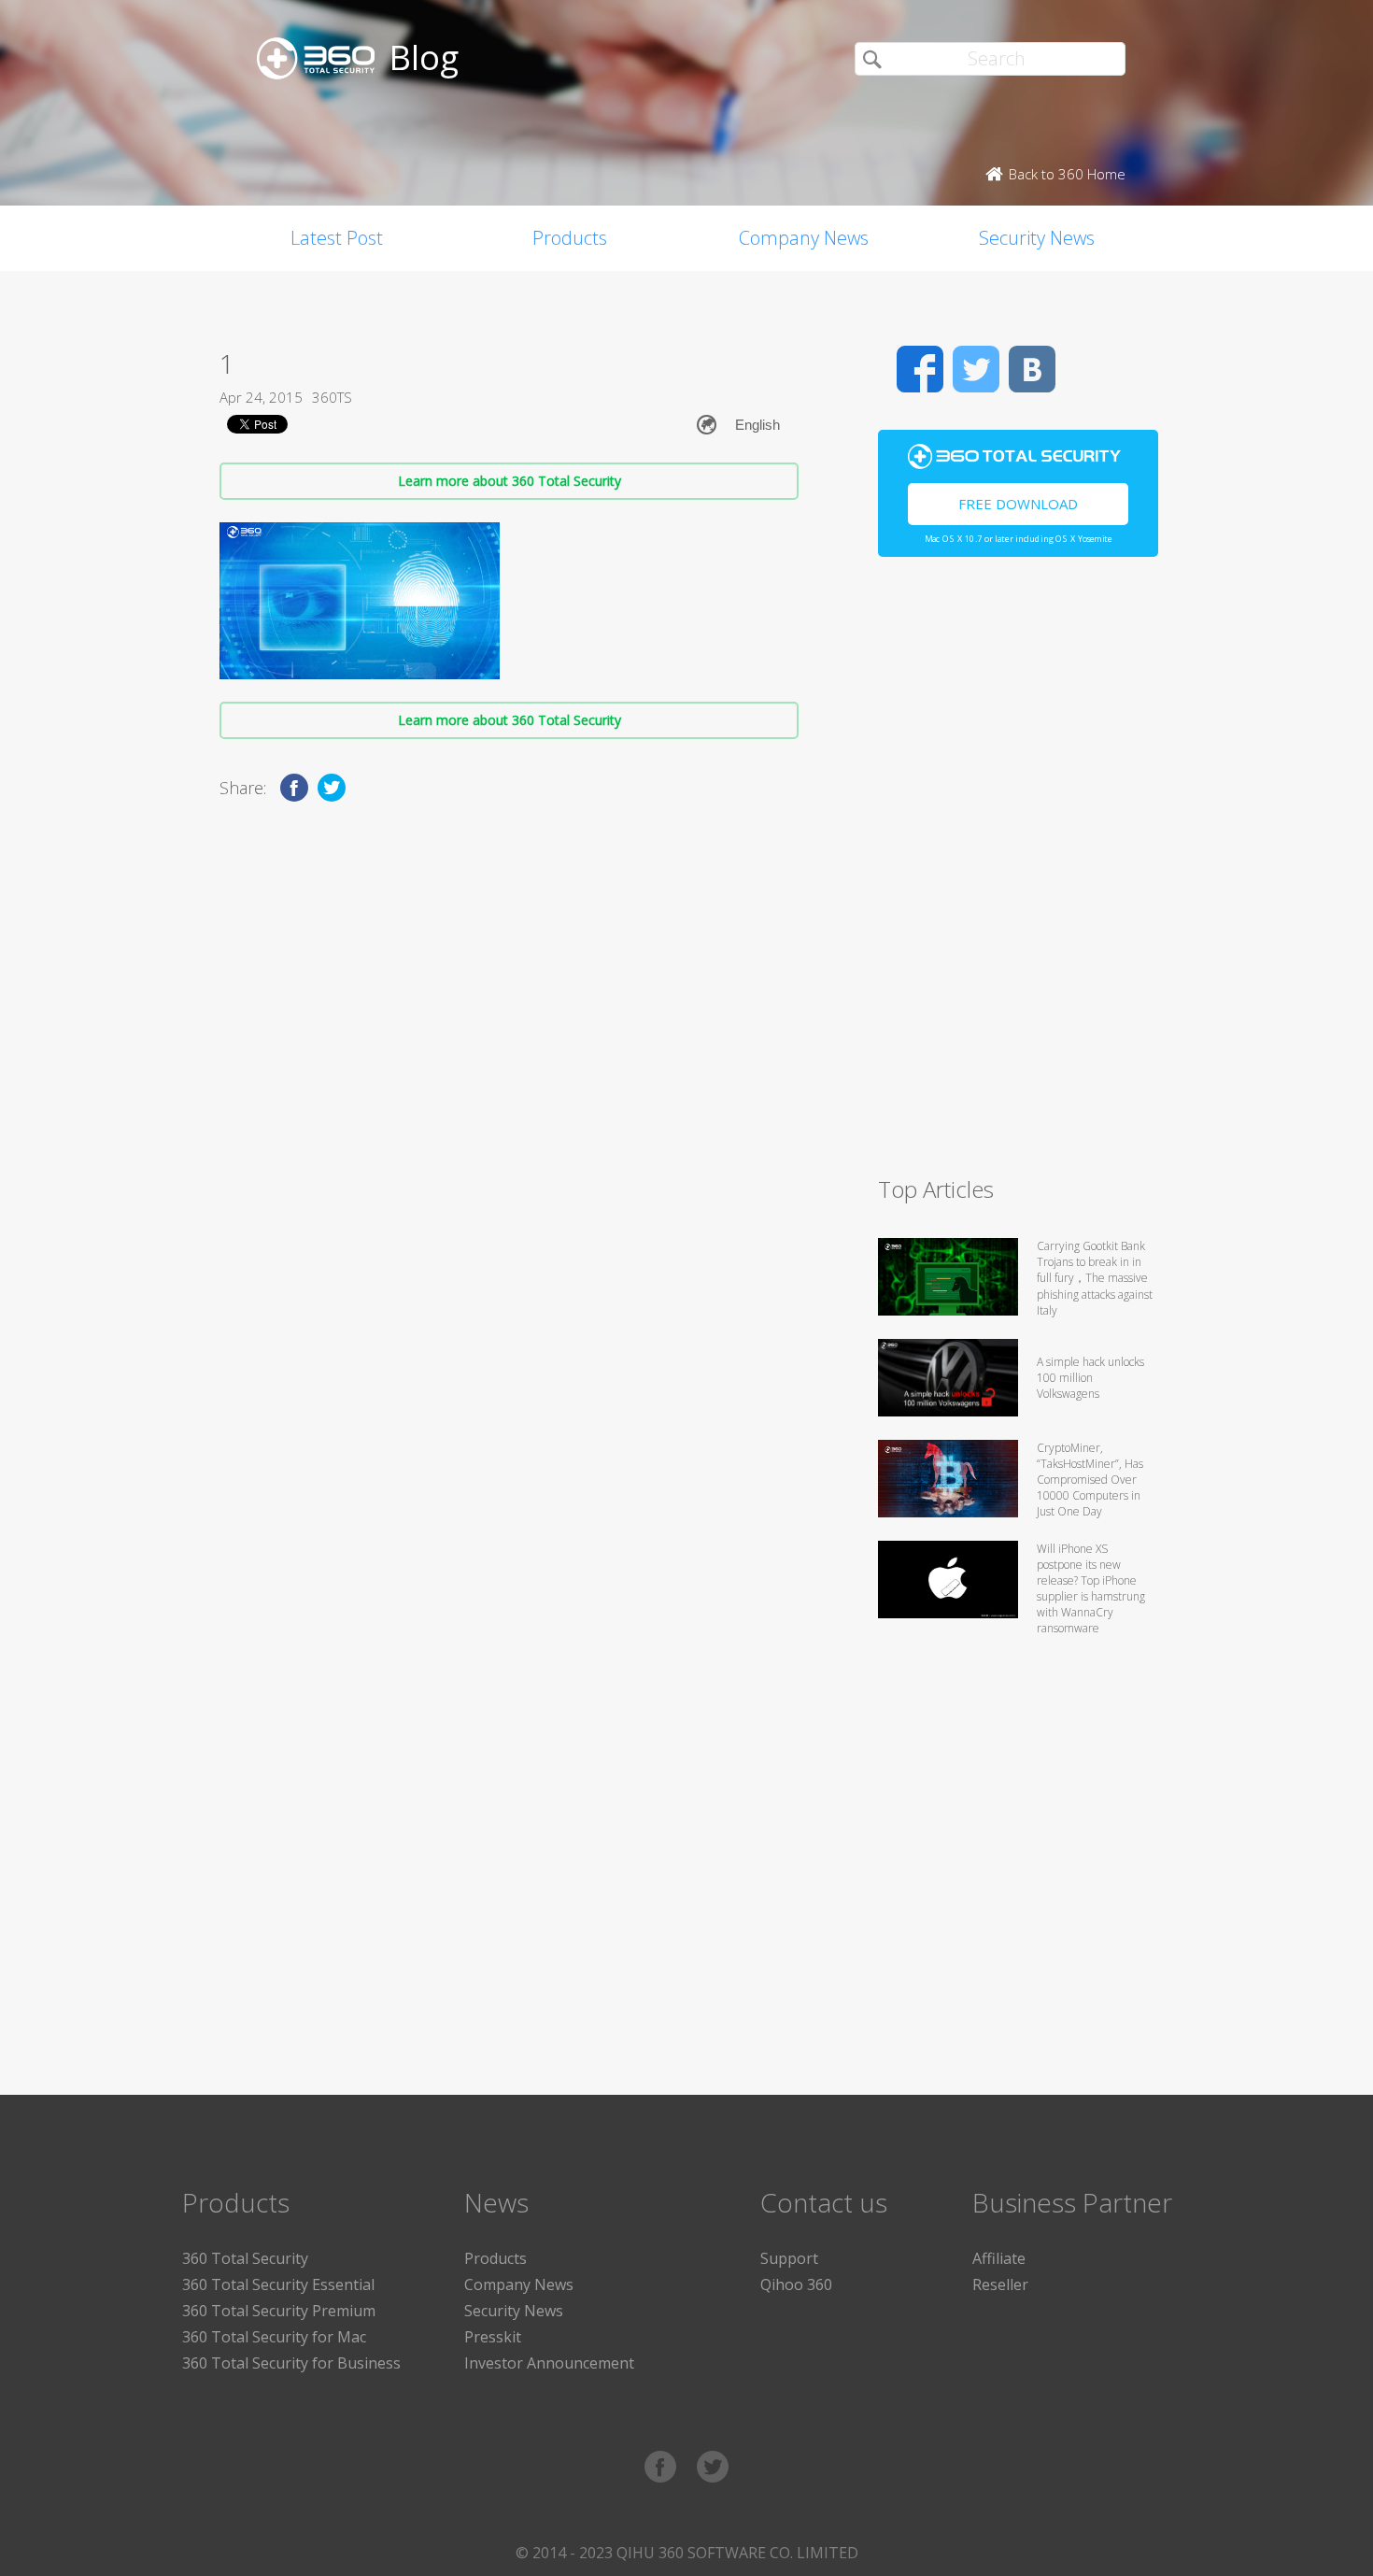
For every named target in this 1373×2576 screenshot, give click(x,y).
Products (570, 238)
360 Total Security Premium (279, 2311)
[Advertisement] (1018, 875)
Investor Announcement (549, 2363)
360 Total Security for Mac (274, 2337)
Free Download (1018, 504)
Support (789, 2258)
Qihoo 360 (796, 2284)
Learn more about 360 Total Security (510, 481)
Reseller (1000, 2284)
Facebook (920, 369)
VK (1032, 369)
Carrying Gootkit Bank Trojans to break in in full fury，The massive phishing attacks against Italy (1095, 1278)
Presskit (493, 2337)
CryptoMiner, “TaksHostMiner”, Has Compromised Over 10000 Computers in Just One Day (1090, 1480)
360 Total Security (245, 2258)
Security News (1037, 238)
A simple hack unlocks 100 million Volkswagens (1090, 1378)
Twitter (976, 369)
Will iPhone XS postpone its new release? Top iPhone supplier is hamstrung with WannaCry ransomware (1091, 1588)
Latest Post (337, 238)
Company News (804, 238)
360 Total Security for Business (291, 2363)
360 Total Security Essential (278, 2284)
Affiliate (999, 2258)
